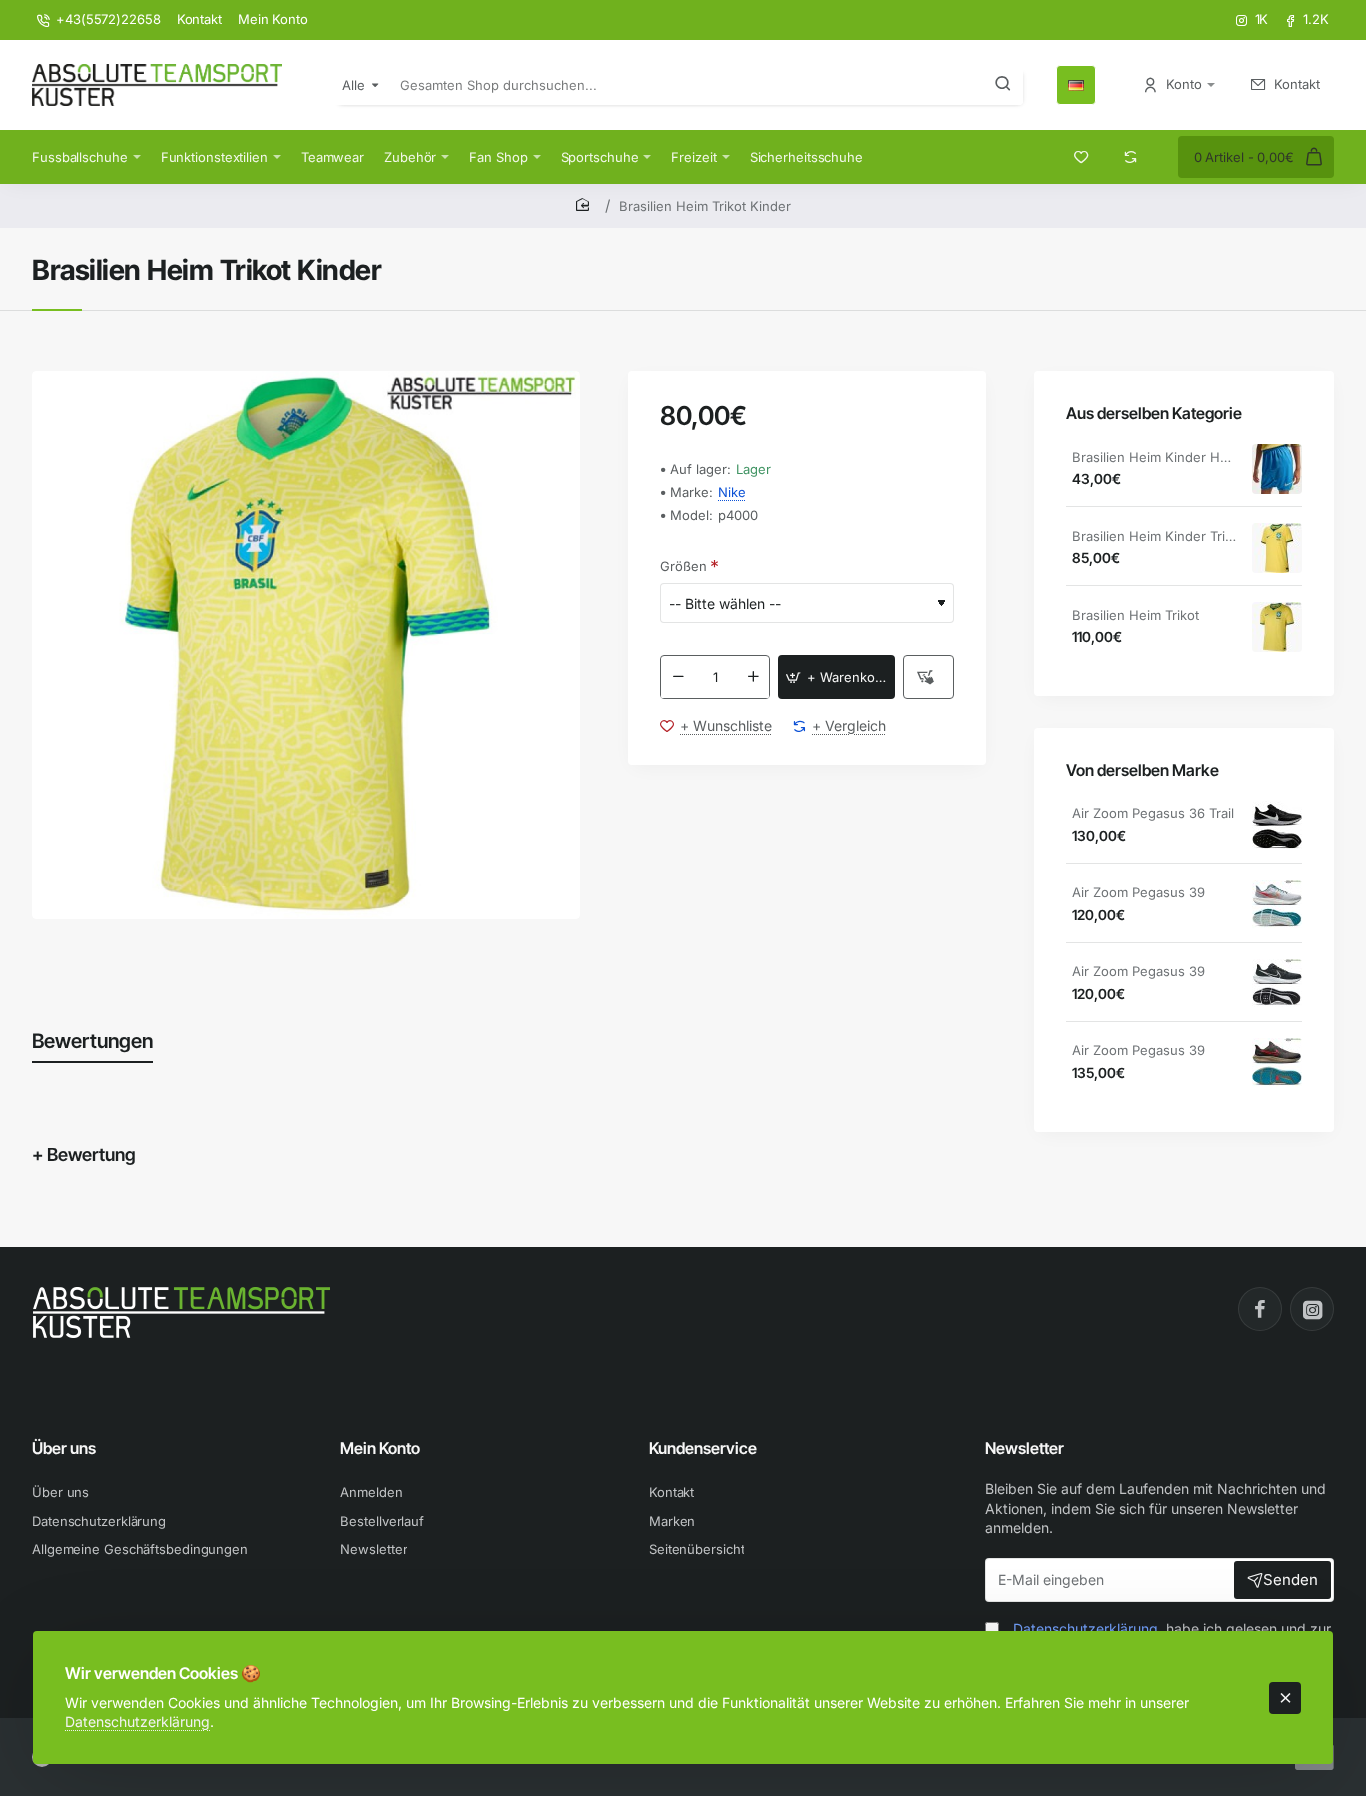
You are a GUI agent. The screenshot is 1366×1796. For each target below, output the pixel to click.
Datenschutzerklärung (137, 1721)
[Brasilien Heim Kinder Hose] (1277, 469)
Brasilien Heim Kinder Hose (1155, 457)
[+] (753, 678)
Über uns (64, 1448)
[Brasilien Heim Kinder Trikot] (1277, 548)
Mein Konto (380, 1448)
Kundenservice (703, 1448)
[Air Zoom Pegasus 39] (1277, 905)
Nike (732, 492)
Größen (683, 566)
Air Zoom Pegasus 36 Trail (1153, 814)
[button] (836, 678)
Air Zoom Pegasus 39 (1138, 893)
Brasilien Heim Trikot (1135, 615)
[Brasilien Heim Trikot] (1277, 627)
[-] (678, 678)
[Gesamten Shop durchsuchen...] (1003, 85)
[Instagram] (1312, 1309)
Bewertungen (92, 1041)
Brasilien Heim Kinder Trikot (1155, 536)
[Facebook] (1260, 1309)
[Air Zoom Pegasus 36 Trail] (1277, 826)
